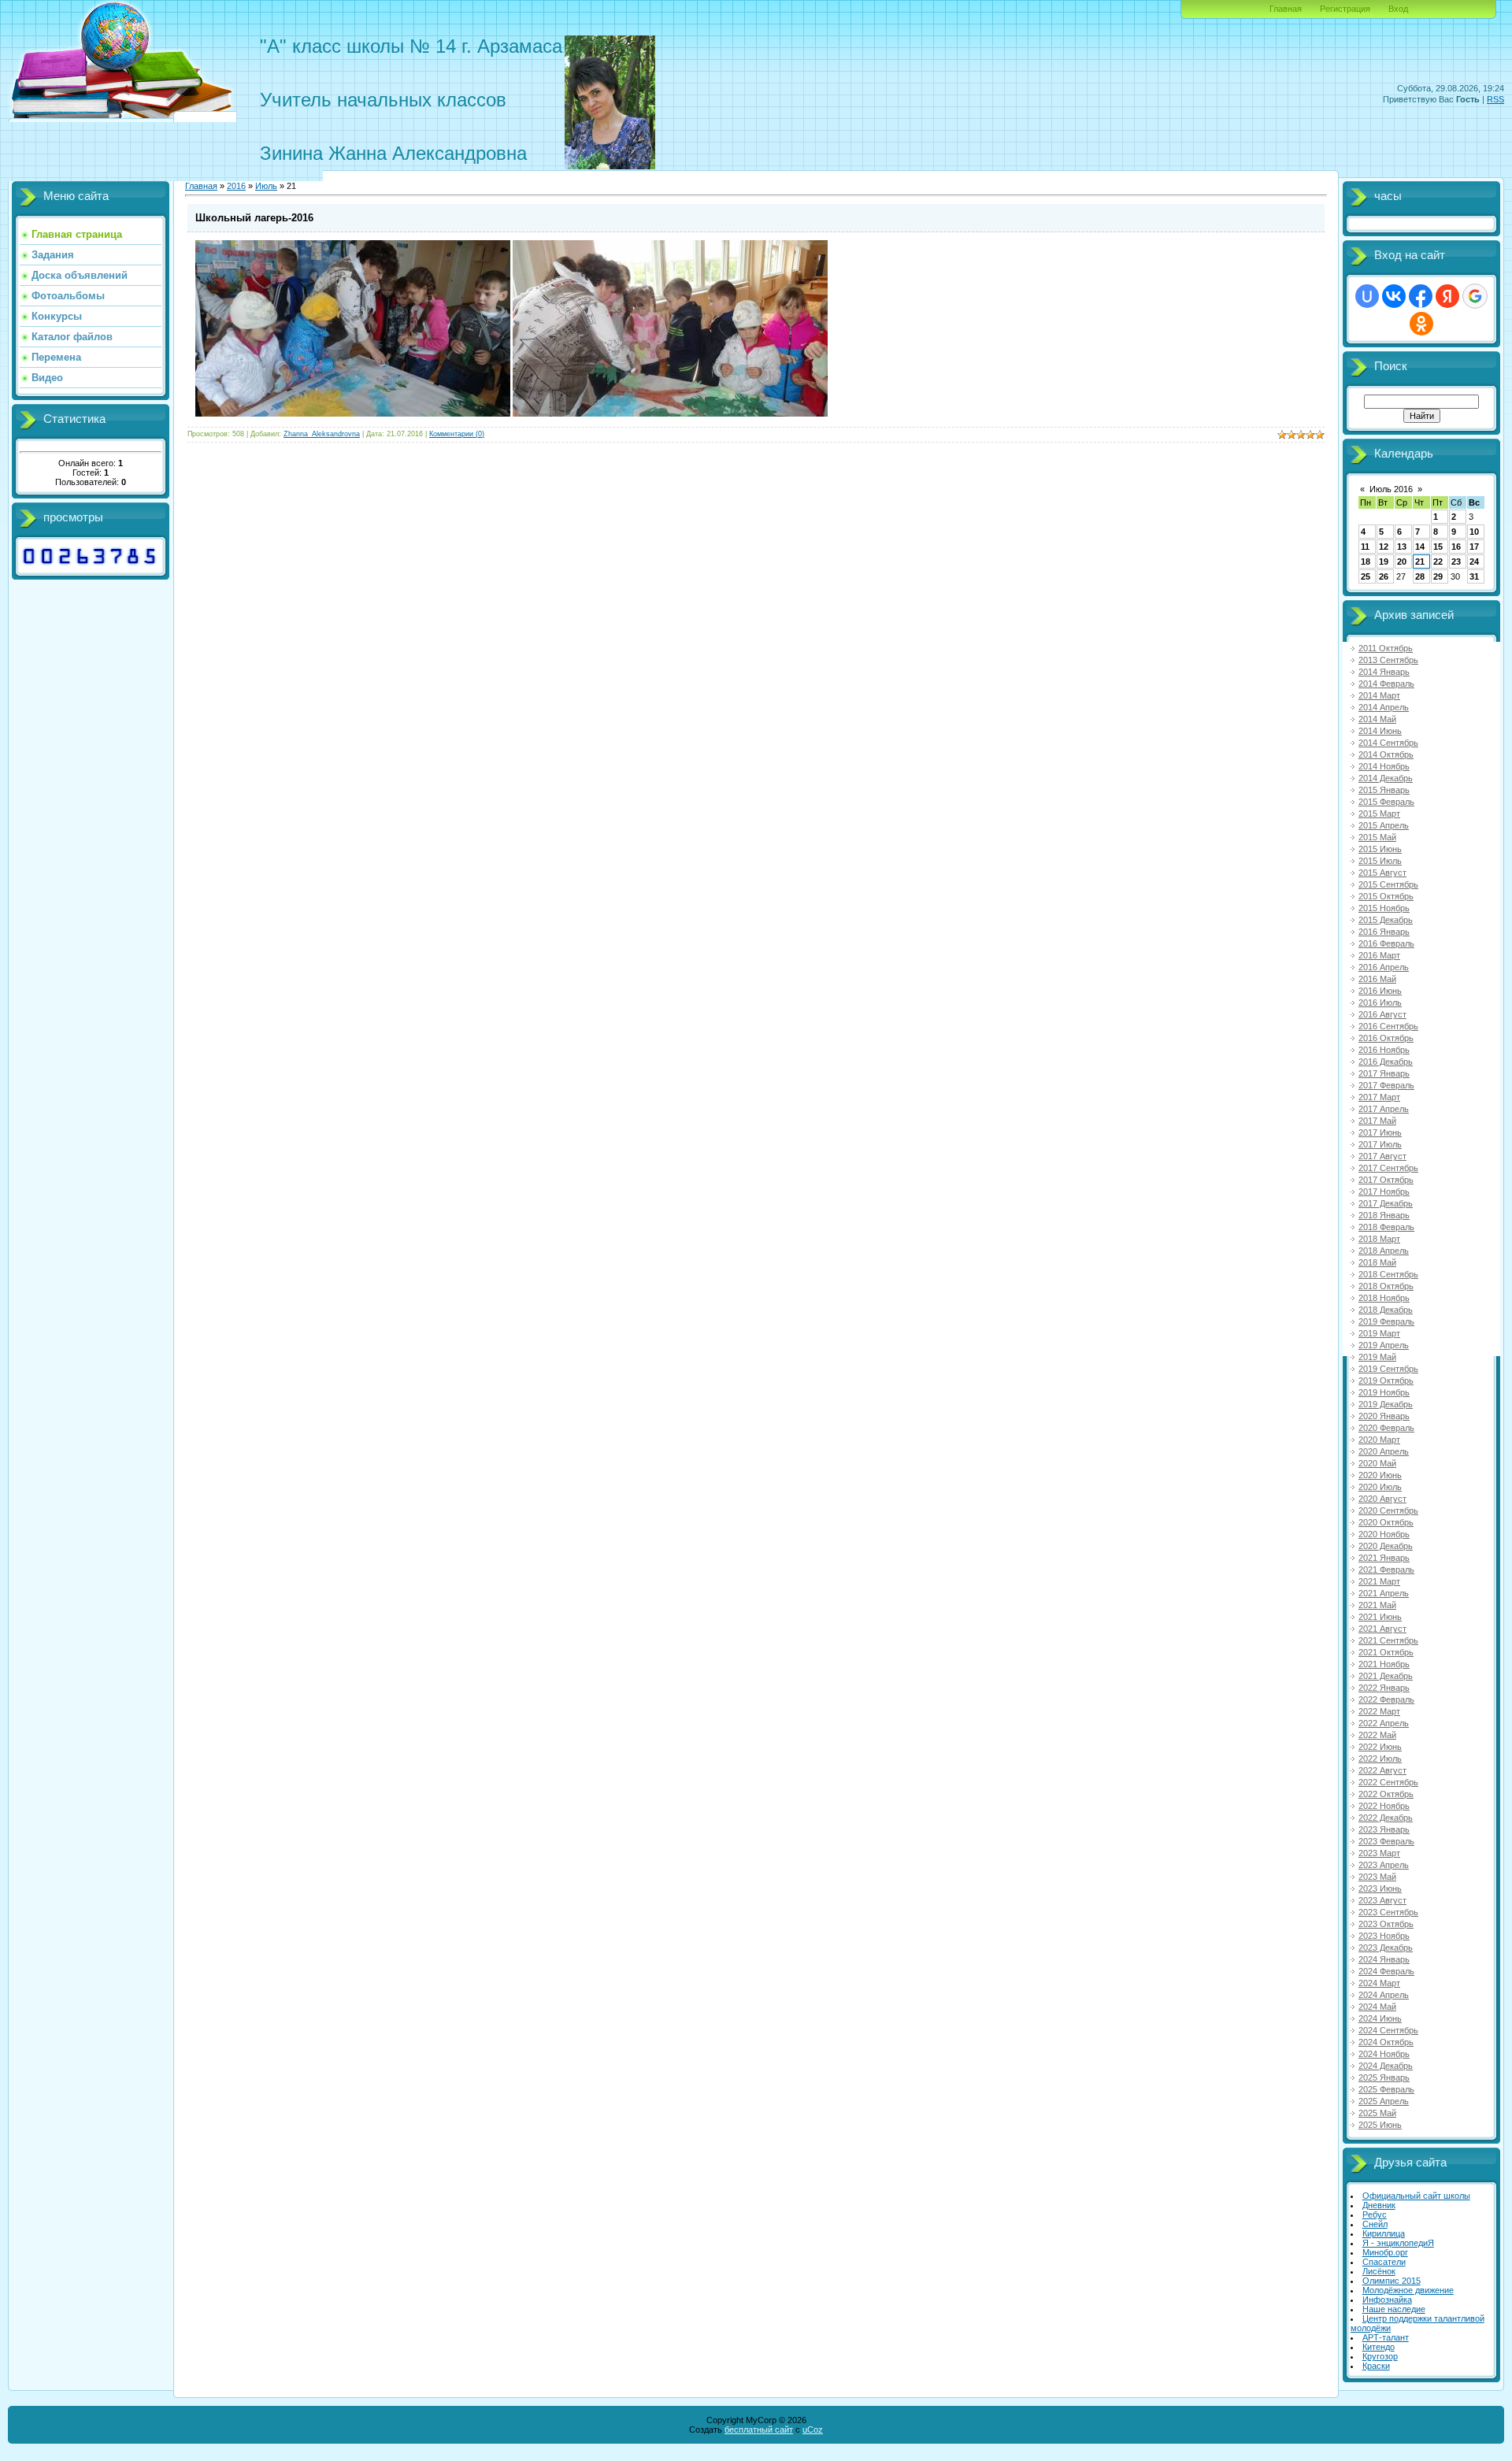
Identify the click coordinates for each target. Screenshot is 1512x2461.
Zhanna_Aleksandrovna (322, 434)
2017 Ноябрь (1384, 1192)
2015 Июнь (1380, 849)
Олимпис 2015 (1392, 2281)
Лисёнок (1379, 2271)
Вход (1398, 9)
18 (1366, 562)
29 (1438, 576)
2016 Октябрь (1386, 1038)
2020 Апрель (1384, 1451)
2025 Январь (1384, 2077)
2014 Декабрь (1386, 778)
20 (1402, 562)
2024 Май (1377, 2007)
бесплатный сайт (759, 2429)
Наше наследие (1394, 2309)
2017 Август (1382, 1156)
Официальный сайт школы (1416, 2196)
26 (1384, 576)
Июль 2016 (1391, 489)
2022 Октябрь (1386, 1794)
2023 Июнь (1380, 1888)
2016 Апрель (1384, 967)
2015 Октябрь (1386, 896)
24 (1474, 562)
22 (1438, 562)
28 (1420, 576)
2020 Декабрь (1386, 1546)
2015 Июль (1380, 861)
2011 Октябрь (1386, 648)
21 (1420, 562)
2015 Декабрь (1386, 920)
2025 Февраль (1386, 2089)
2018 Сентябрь (1388, 1274)
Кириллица (1384, 2233)
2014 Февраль (1386, 684)
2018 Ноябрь (1384, 1298)
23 (1456, 562)
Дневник (1379, 2205)
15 (1438, 547)
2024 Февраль (1386, 1971)
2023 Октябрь (1386, 1924)
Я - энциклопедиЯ (1398, 2243)
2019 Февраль (1386, 1321)
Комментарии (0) (457, 434)
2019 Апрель (1384, 1345)
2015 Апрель (1384, 825)
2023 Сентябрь (1388, 1912)
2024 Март (1379, 1983)
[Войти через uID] (1367, 296)
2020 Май (1377, 1463)
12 (1384, 547)
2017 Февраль (1386, 1085)
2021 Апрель (1384, 1593)
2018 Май (1377, 1262)
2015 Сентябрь (1388, 884)
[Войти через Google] (1475, 296)
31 (1474, 576)
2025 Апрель (1384, 2101)
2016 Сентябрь (1388, 1026)
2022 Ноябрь (1384, 1806)
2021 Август (1382, 1629)
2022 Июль (1380, 1759)
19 (1384, 562)
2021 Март (1379, 1581)
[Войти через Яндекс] (1447, 296)
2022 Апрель (1384, 1723)
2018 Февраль (1386, 1227)
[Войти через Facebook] (1421, 296)
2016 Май (1377, 979)
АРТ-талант (1386, 2337)
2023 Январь (1384, 1829)
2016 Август (1382, 1014)
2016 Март (1379, 955)
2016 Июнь (1380, 991)
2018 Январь (1384, 1215)
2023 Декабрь (1386, 1948)
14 (1420, 547)
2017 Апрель (1384, 1109)
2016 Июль (1380, 1003)
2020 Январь (1384, 1416)
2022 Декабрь (1386, 1818)
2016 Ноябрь (1384, 1050)
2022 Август (1382, 1770)
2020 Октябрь (1386, 1522)
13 (1402, 547)
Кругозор (1380, 2356)
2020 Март (1379, 1440)
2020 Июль (1380, 1487)
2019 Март (1379, 1333)
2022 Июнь (1380, 1747)
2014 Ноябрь (1384, 766)
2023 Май (1377, 1877)
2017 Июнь (1380, 1132)
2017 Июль (1380, 1144)
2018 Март (1379, 1239)
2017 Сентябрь (1388, 1168)
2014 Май (1377, 719)
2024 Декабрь (1386, 2066)
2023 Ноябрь (1384, 1936)
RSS (1495, 99)
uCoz (813, 2429)
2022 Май (1377, 1735)
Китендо (1379, 2347)
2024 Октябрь (1386, 2042)
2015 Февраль (1386, 802)
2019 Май (1377, 1357)
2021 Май (1377, 1605)
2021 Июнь (1380, 1617)
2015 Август (1382, 873)
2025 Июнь (1380, 2125)
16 (1456, 547)
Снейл (1375, 2224)
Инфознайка (1387, 2300)
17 (1474, 547)
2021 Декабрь (1386, 1676)
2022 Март (1379, 1711)
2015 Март (1379, 814)
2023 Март (1379, 1853)
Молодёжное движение (1408, 2290)
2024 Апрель (1384, 1995)
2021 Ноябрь (1384, 1664)
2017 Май (1377, 1121)
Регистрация (1345, 9)
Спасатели (1384, 2262)
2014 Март (1379, 695)
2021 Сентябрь (1388, 1640)
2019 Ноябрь (1384, 1392)
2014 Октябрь (1386, 754)
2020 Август (1382, 1499)
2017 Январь (1384, 1073)
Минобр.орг (1385, 2252)
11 (1365, 547)
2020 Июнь (1380, 1475)
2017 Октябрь (1386, 1180)
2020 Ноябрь (1384, 1534)
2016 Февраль (1386, 943)
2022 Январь (1384, 1688)
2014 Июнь (1380, 731)
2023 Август (1382, 1900)
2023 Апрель (1384, 1865)
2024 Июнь (1380, 2018)
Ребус (1375, 2215)
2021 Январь (1384, 1558)
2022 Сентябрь (1388, 1782)
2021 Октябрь (1386, 1652)
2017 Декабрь (1386, 1203)
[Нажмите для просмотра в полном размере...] (353, 413)
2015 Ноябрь (1384, 908)
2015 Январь (1384, 790)
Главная (1286, 9)
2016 (236, 186)
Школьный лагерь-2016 (254, 218)
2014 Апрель (1384, 707)
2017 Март (1379, 1097)
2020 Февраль (1386, 1428)
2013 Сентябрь (1388, 660)
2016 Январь (1384, 932)
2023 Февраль (1386, 1841)
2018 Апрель (1384, 1251)
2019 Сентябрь (1388, 1369)
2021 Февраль (1386, 1570)
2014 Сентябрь (1388, 743)
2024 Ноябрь (1384, 2054)
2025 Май (1377, 2113)
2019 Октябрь (1386, 1381)
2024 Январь (1384, 1959)
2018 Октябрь (1386, 1286)
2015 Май (1377, 837)
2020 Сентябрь (1388, 1510)
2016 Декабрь (1386, 1062)
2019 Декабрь (1386, 1404)
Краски (1376, 2366)
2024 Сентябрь (1388, 2030)
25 (1366, 576)
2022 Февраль (1386, 1699)
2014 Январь (1384, 672)
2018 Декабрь (1386, 1310)
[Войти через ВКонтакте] (1394, 296)
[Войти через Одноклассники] (1421, 324)
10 (1474, 532)
